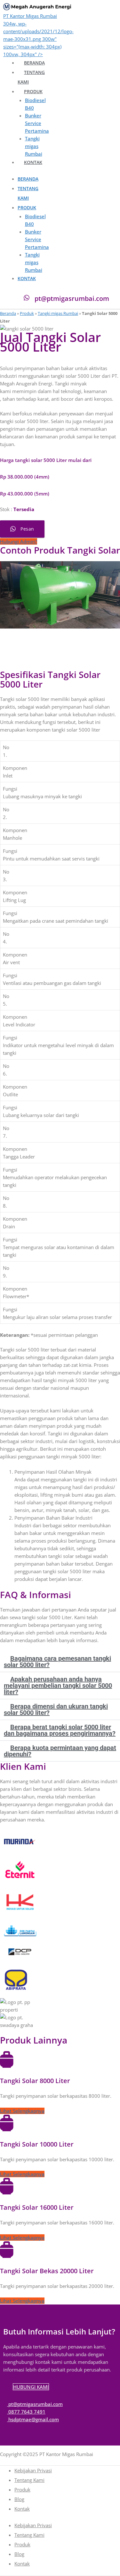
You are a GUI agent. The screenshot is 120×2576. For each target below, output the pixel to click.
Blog (19, 2499)
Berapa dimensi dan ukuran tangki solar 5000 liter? (56, 1709)
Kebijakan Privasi (33, 2470)
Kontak (33, 162)
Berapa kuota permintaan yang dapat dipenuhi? (60, 1751)
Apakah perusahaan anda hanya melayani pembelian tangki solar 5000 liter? (58, 1686)
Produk (33, 91)
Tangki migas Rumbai (34, 146)
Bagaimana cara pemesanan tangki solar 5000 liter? (57, 1662)
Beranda (34, 63)
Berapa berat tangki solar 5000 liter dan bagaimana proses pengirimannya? (60, 1730)
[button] (6, 1288)
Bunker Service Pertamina (37, 123)
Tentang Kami (29, 2480)
